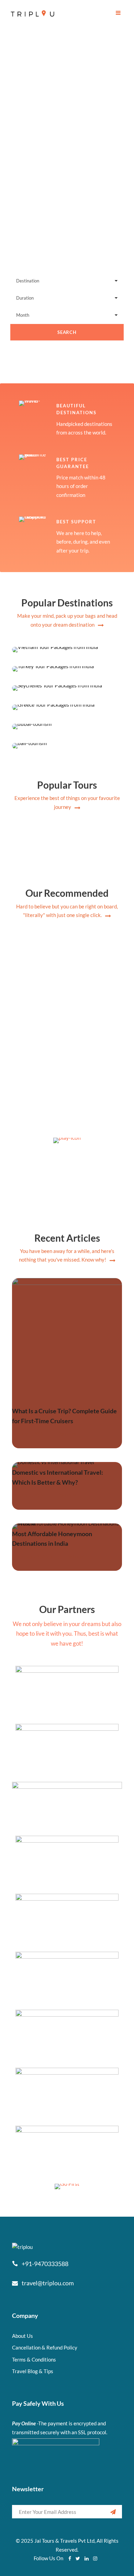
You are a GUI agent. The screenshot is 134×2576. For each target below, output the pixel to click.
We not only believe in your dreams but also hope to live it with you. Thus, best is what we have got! (67, 1634)
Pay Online (24, 2423)
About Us (23, 2336)
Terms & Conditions (34, 2359)
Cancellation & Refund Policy (45, 2347)
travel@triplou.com (48, 2283)
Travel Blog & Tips (33, 2371)
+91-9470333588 (45, 2264)
